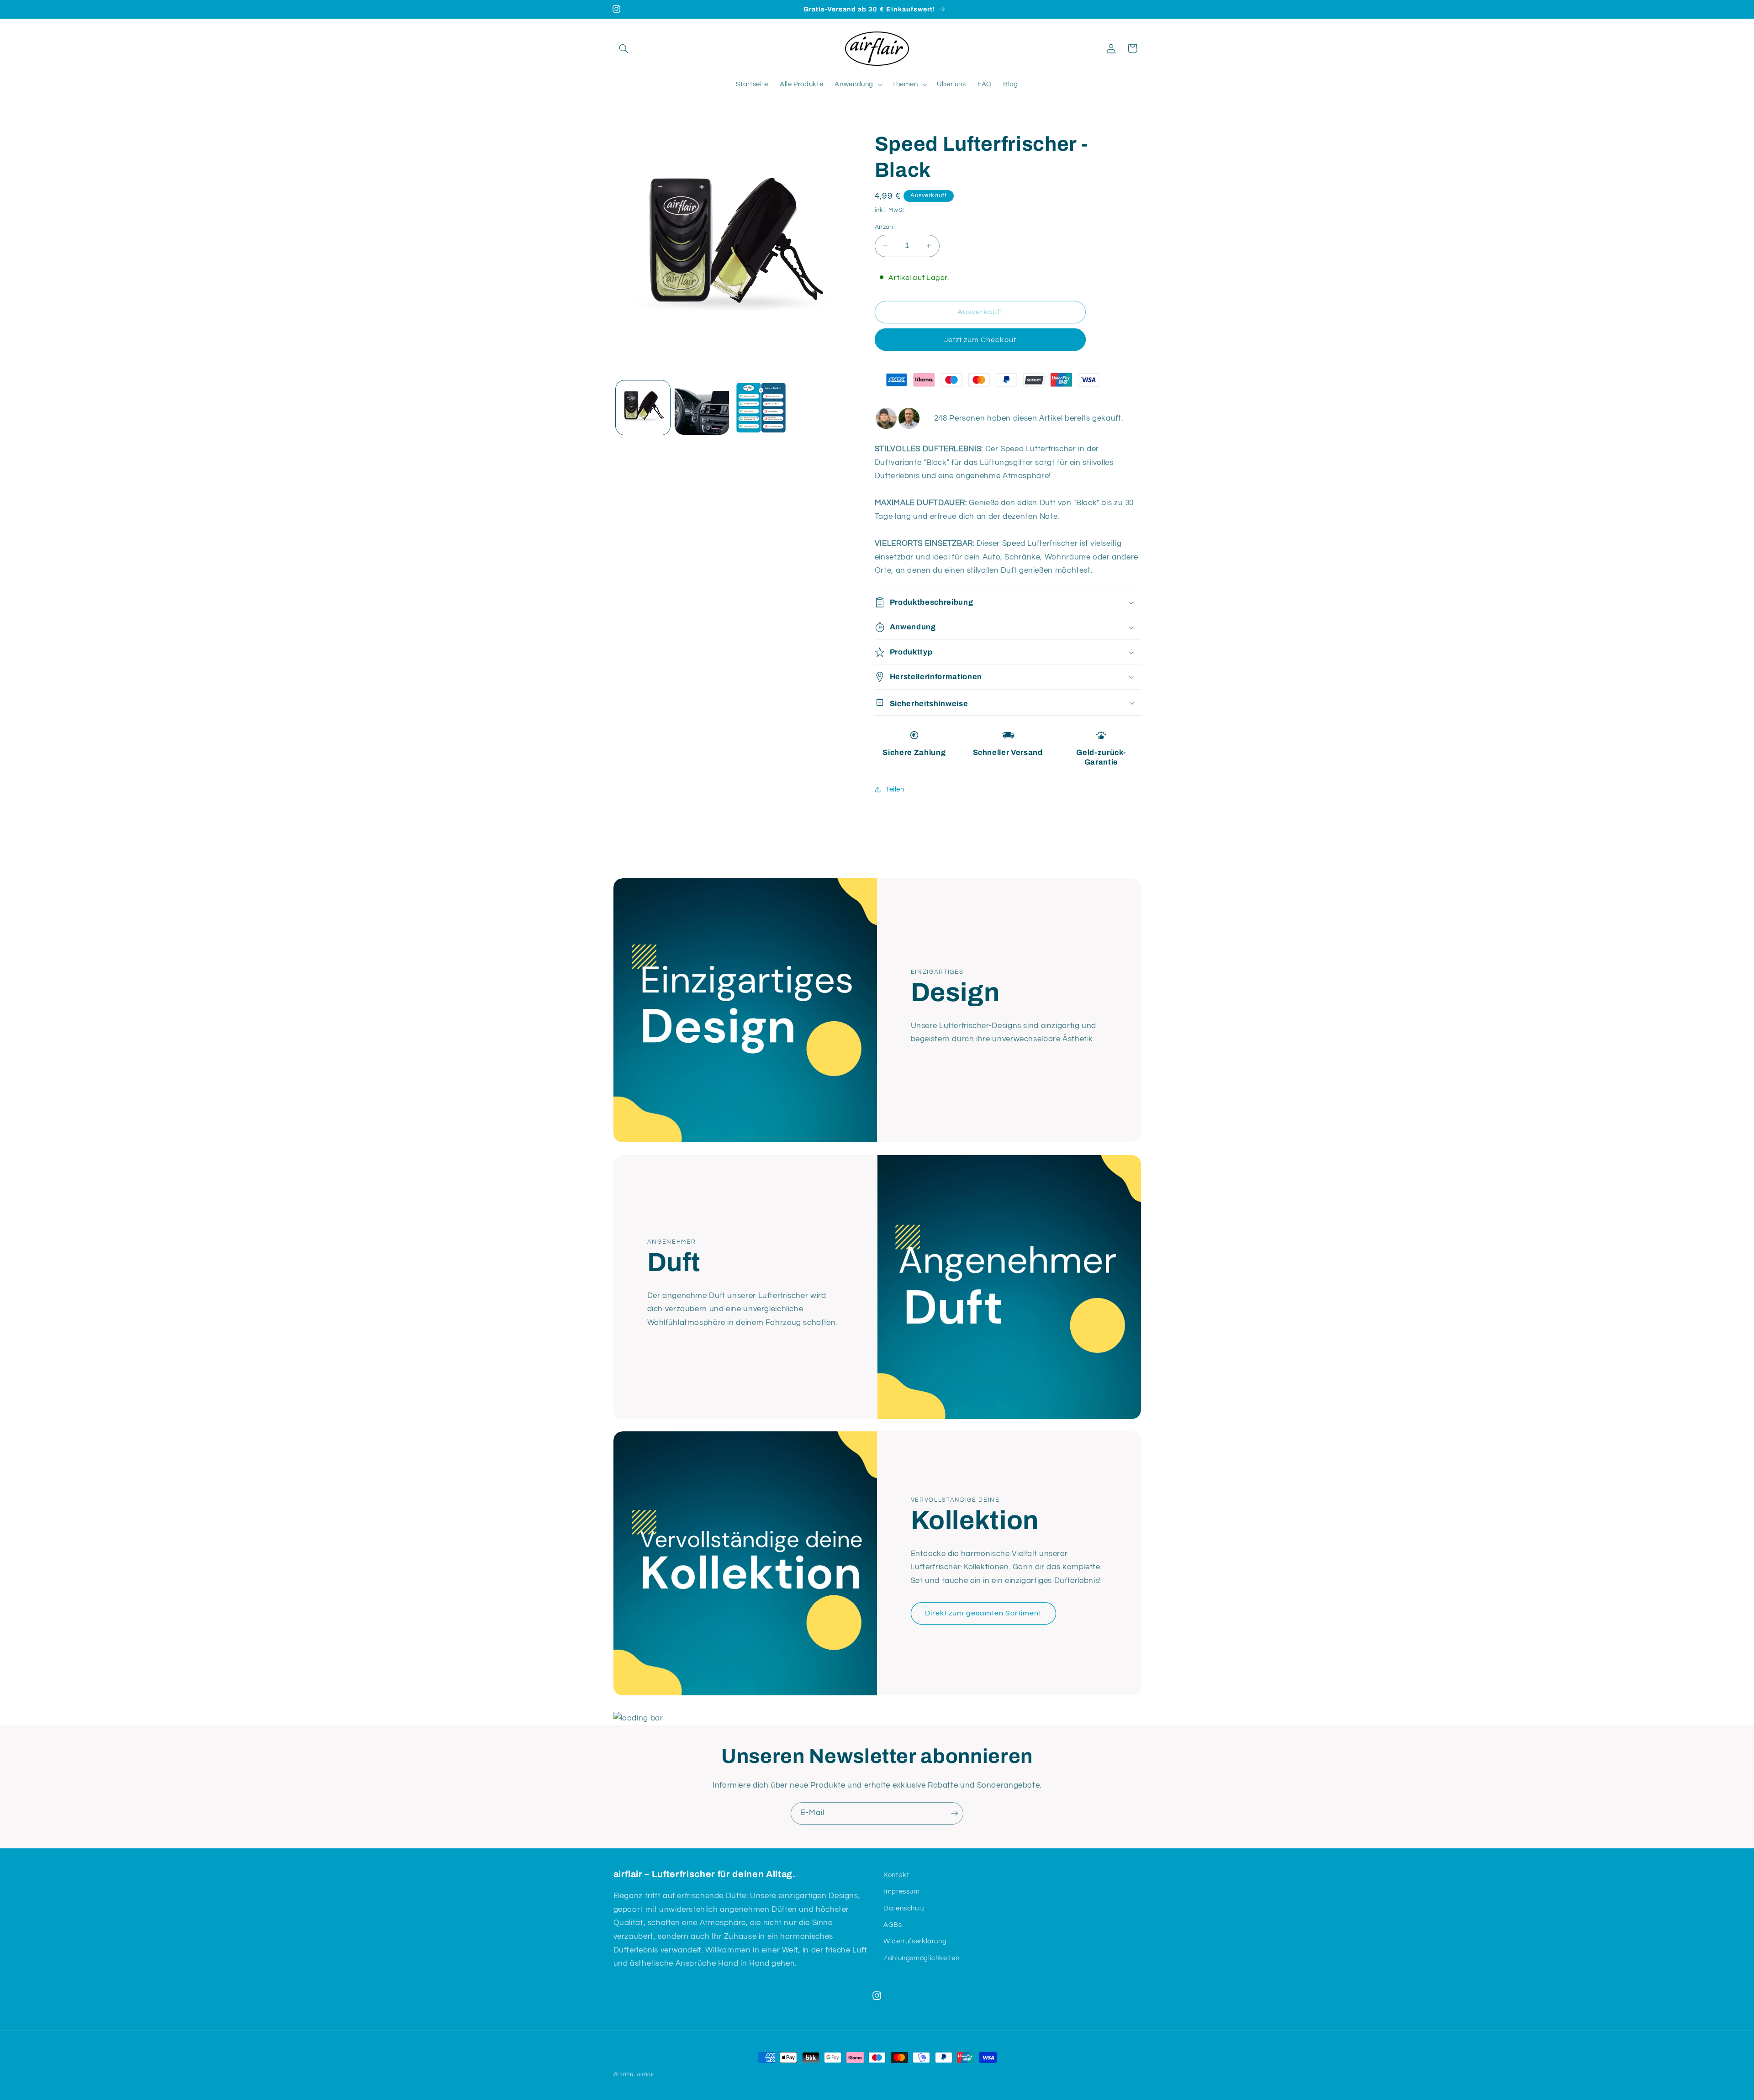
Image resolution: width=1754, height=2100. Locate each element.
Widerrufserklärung (915, 1941)
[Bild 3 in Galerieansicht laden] (761, 408)
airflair (645, 2075)
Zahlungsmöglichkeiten (921, 1958)
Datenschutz (904, 1908)
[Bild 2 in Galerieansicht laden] (702, 408)
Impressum (902, 1892)
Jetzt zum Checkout (980, 340)
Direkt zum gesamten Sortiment (983, 1613)
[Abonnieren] (952, 1813)
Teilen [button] (895, 789)
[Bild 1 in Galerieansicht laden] (643, 408)
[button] (624, 48)
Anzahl (885, 227)
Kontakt (896, 1875)
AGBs (893, 1925)
